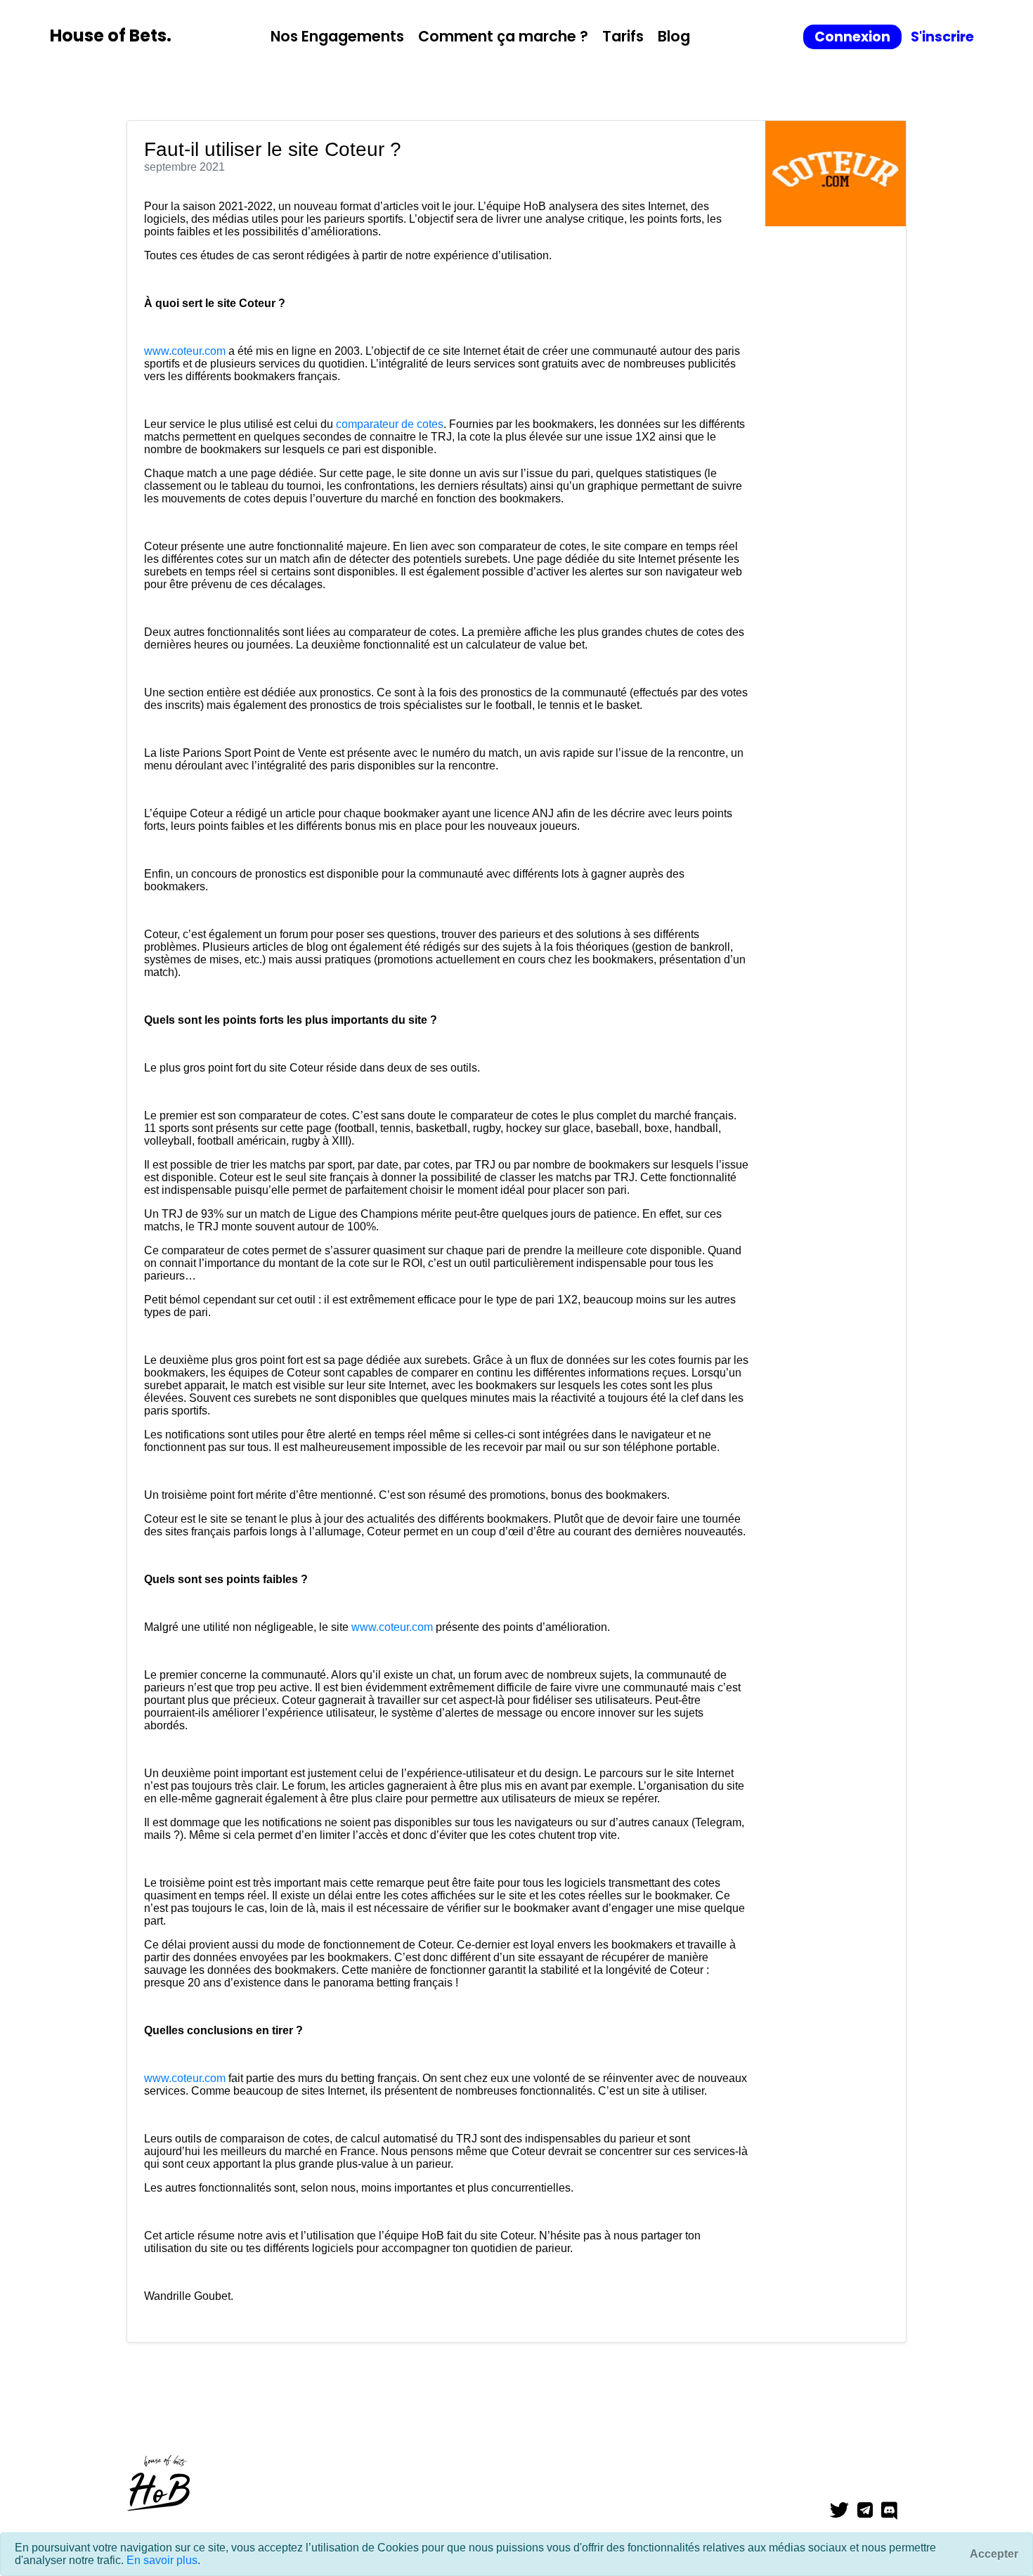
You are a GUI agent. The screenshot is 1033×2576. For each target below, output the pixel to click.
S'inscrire (942, 37)
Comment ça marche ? (503, 36)
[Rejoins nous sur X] (844, 2511)
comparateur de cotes (390, 424)
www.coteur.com (185, 351)
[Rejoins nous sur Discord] (894, 2511)
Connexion (852, 37)
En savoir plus (162, 2560)
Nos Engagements (337, 36)
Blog (674, 36)
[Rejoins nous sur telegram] (869, 2511)
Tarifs (623, 36)
